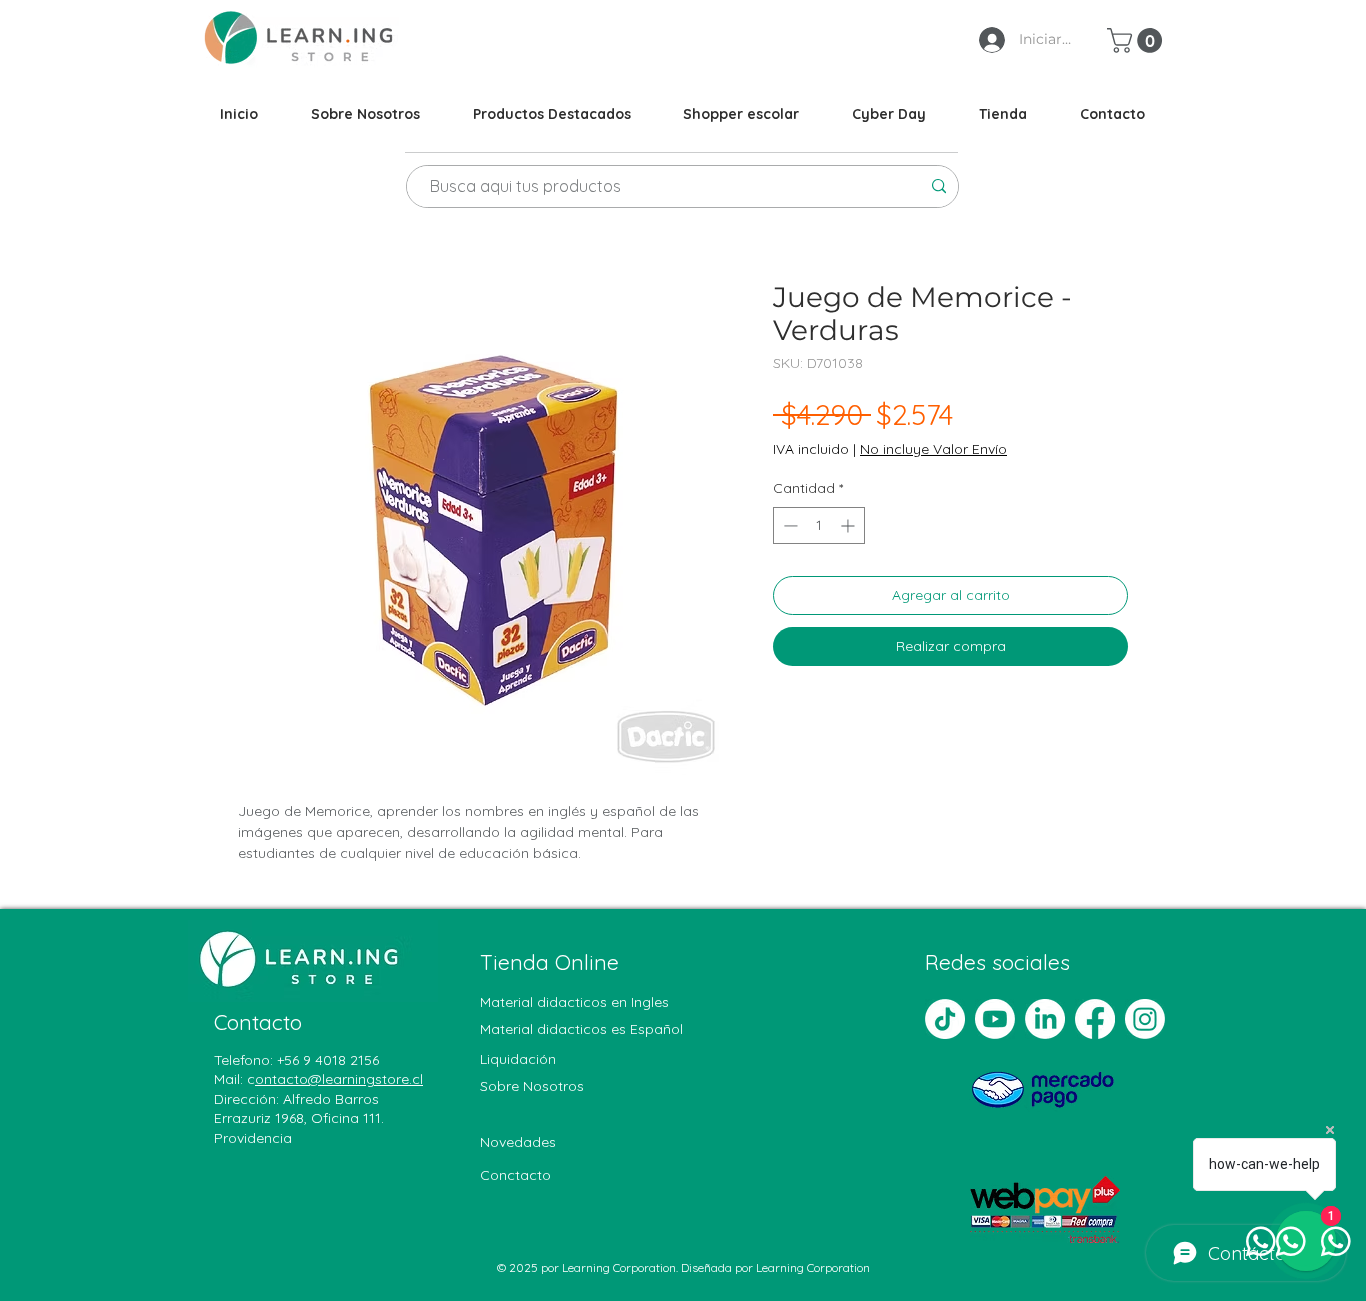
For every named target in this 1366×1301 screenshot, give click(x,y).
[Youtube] (995, 1019)
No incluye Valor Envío (933, 449)
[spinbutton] (819, 525)
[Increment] (849, 525)
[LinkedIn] (1045, 1019)
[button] (1137, 40)
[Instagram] (1145, 1019)
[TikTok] (945, 1019)
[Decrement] (788, 525)
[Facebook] (1095, 1019)
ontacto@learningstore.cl (339, 1079)
